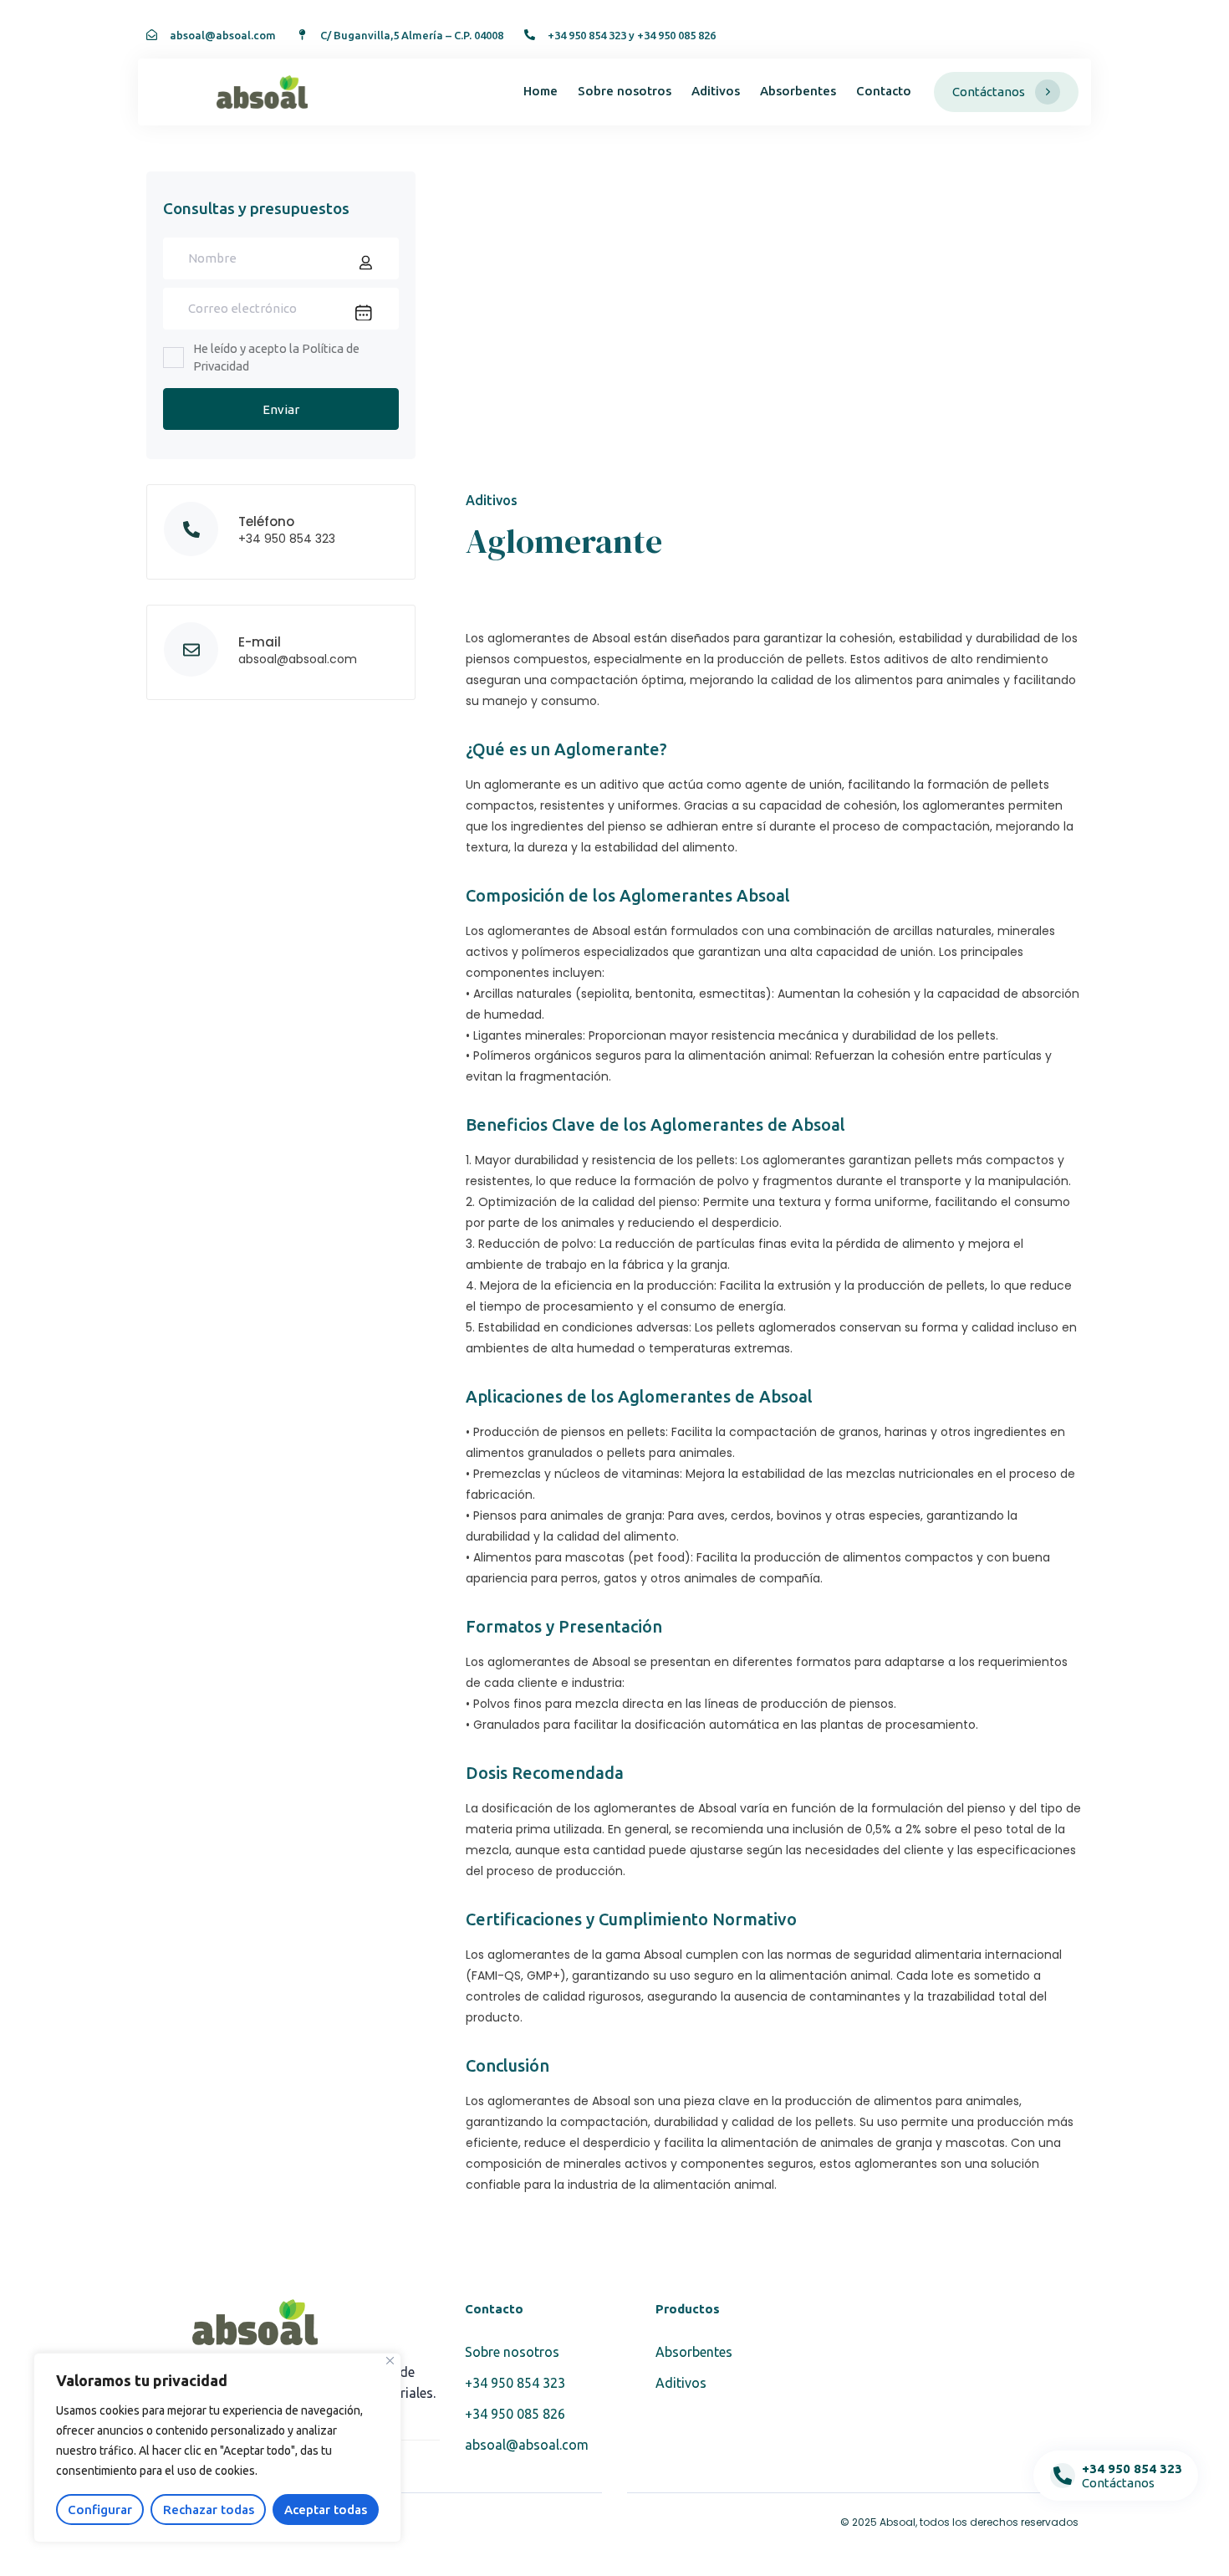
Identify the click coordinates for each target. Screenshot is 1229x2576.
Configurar (100, 2510)
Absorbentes (798, 91)
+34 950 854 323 (515, 2383)
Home (541, 91)
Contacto (884, 91)
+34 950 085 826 (515, 2414)
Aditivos (716, 91)
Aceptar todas (326, 2510)
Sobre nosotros (625, 91)
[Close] (390, 2361)
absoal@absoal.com (527, 2445)
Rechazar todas (209, 2510)
